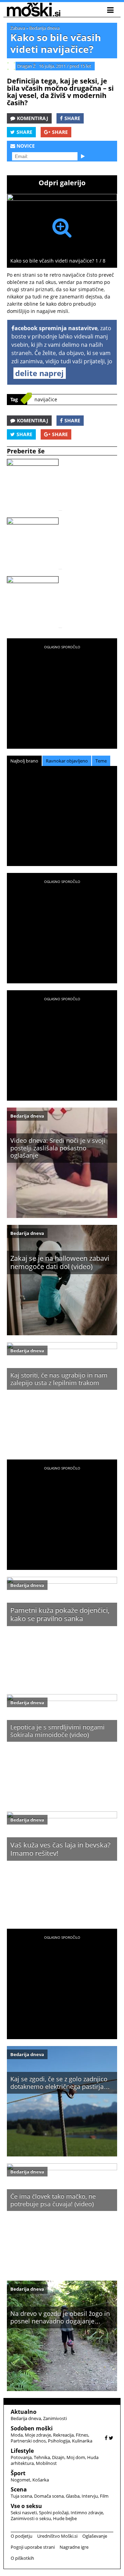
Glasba (73, 2496)
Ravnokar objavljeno (67, 761)
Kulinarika (82, 2441)
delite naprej (39, 373)
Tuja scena (21, 2496)
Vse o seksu (26, 2506)
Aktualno (24, 2412)
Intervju (90, 2496)
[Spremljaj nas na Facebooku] (106, 2438)
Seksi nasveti (24, 2513)
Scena (19, 2489)
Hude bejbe (65, 2518)
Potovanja (21, 2457)
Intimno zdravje (87, 2513)
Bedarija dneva (44, 28)
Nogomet (20, 2480)
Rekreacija (63, 2435)
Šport (18, 2473)
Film (104, 2496)
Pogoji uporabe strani (33, 2547)
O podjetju (22, 2536)
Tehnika (42, 2457)
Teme (101, 761)
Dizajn (58, 2457)
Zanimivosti (55, 2418)
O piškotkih (22, 2558)
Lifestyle (22, 2451)
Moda (17, 2435)
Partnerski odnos (28, 2441)
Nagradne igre (74, 2547)
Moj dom (76, 2457)
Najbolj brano (24, 761)
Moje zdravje (38, 2435)
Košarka (41, 2480)
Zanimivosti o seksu (31, 2518)
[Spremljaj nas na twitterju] (111, 2438)
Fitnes (82, 2435)
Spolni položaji (54, 2513)
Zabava (18, 28)
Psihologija (59, 2441)
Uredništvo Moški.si (57, 2536)
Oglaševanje (95, 2536)
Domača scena (49, 2496)
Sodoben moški (32, 2428)
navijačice (46, 399)
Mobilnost (46, 2463)
